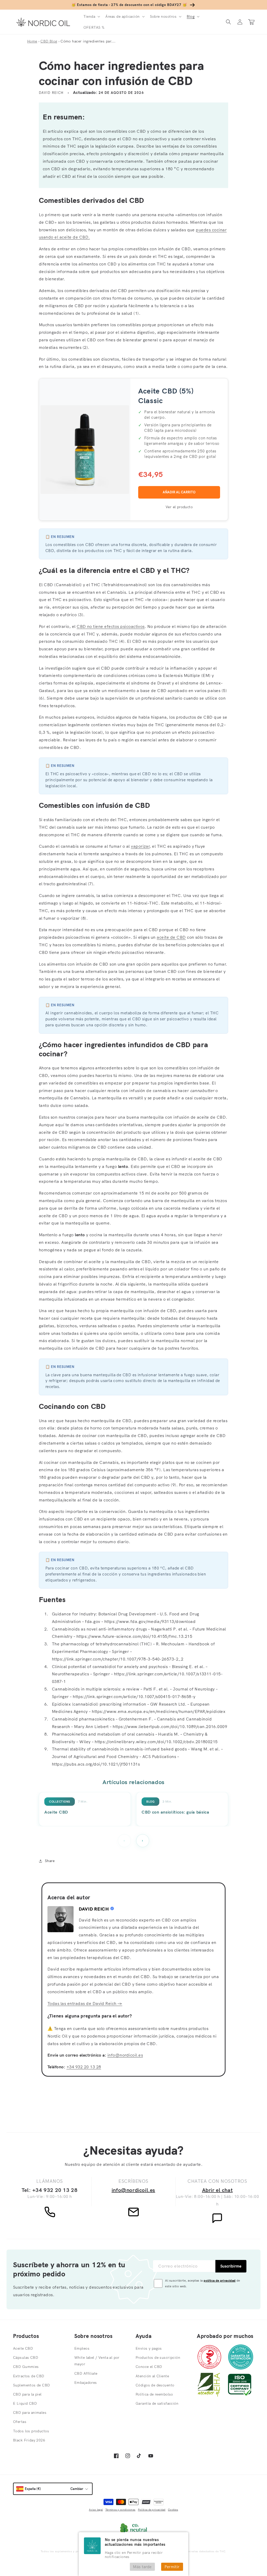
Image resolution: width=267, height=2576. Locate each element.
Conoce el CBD (149, 2367)
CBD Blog (49, 41)
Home (32, 41)
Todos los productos (31, 2431)
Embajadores (86, 2383)
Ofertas (20, 2422)
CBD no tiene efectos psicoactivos (111, 626)
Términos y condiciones (120, 2510)
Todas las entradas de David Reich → (85, 2003)
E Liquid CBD (25, 2403)
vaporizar (140, 846)
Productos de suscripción (158, 2357)
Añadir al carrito (179, 492)
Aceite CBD (23, 2348)
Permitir (172, 2567)
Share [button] (50, 1861)
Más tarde (142, 2567)
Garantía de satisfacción (157, 2403)
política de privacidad (220, 2280)
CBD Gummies (26, 2367)
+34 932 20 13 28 (84, 2067)
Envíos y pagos (149, 2348)
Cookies (173, 2510)
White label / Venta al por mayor (97, 2361)
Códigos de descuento (155, 2385)
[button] (91, 16)
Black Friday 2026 (29, 2440)
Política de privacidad (152, 2510)
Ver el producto (179, 507)
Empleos (82, 2348)
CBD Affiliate (86, 2373)
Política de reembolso (154, 2394)
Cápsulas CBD (26, 2357)
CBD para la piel (27, 2394)
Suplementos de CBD (32, 2385)
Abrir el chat (217, 2190)
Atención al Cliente (152, 2376)
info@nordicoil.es (125, 2055)
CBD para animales (30, 2413)
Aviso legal (96, 2510)
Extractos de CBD (29, 2376)
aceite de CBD (171, 937)
